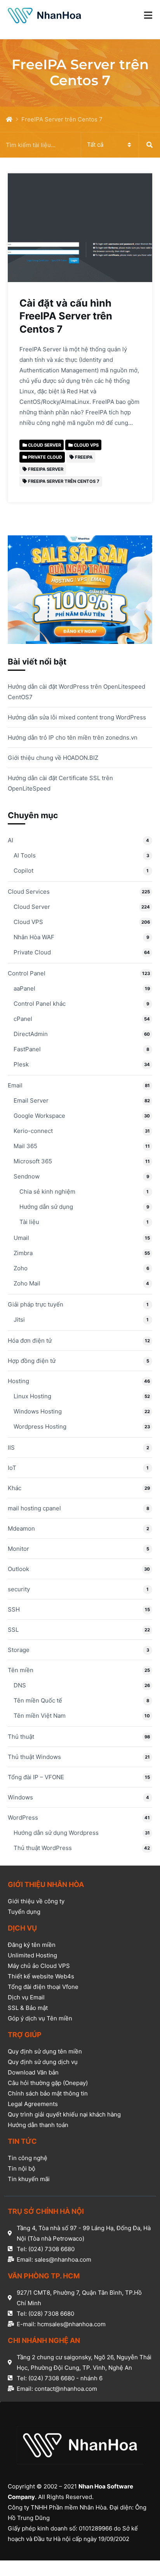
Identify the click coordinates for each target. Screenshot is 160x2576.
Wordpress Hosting (40, 1427)
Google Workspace (39, 1116)
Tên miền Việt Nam (40, 1716)
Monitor (18, 1549)
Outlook (18, 1569)
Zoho (21, 1268)
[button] (148, 16)
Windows (20, 1797)
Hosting (18, 1381)
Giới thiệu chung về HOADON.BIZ (53, 758)
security (19, 1589)
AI (10, 840)
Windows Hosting (38, 1411)
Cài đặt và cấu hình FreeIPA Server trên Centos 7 (66, 316)
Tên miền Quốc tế (38, 1700)
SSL (13, 1630)
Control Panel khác (40, 1004)
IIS (11, 1448)
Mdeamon (21, 1528)
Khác (15, 1488)
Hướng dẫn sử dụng (46, 1207)
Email (15, 1085)
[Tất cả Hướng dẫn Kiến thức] (80, 145)
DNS (20, 1685)
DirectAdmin (31, 1034)
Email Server (31, 1100)
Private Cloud (32, 952)
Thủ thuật (21, 1737)
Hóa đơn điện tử (30, 1341)
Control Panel (27, 973)
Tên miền (21, 1670)
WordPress (23, 1818)
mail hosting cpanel (34, 1508)
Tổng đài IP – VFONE (36, 1777)
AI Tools (25, 855)
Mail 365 (25, 1146)
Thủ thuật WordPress (43, 1848)
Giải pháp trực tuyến (36, 1304)
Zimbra (23, 1253)
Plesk (21, 1064)
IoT (12, 1468)
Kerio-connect (33, 1131)
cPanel (23, 1019)
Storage (19, 1650)
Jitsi (19, 1320)
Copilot (23, 871)
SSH (14, 1609)
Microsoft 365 (33, 1161)
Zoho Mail (27, 1283)
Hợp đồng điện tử (32, 1361)
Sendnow (27, 1176)
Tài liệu (29, 1222)
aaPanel (24, 988)
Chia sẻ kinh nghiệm (47, 1192)
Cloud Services (29, 892)
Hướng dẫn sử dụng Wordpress (56, 1833)
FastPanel (27, 1049)
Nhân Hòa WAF (34, 937)
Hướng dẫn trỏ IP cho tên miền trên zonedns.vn (73, 737)
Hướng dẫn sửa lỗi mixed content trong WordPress (77, 717)
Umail (21, 1238)
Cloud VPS (28, 922)
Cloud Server (32, 907)
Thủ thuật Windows (34, 1757)
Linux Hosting (32, 1396)
